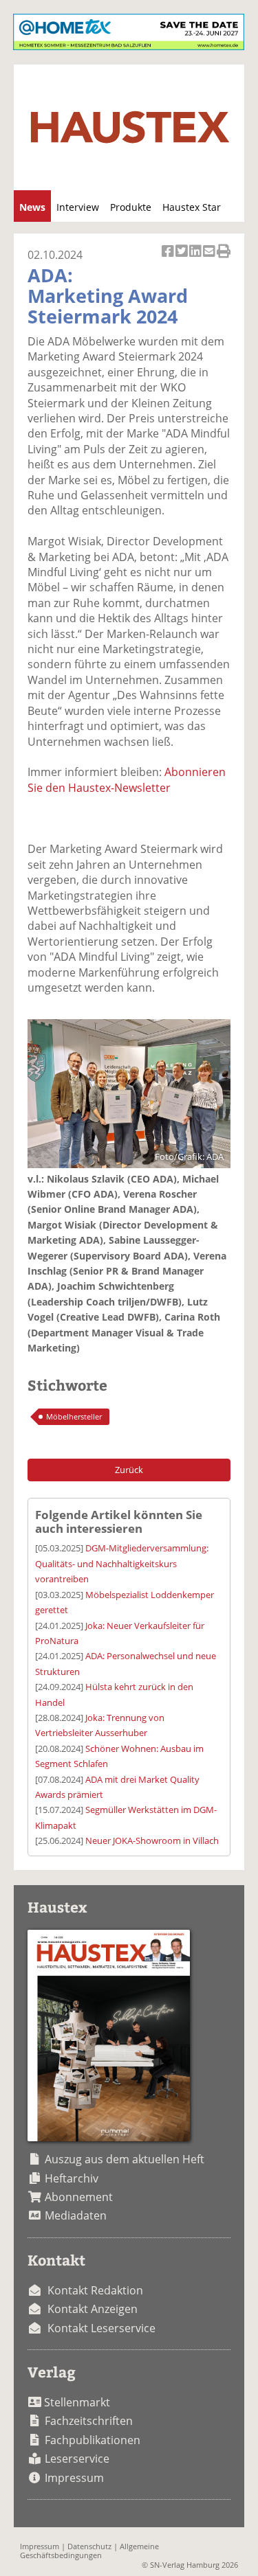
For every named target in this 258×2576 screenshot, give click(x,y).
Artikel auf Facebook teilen (169, 259)
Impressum (74, 2478)
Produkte (131, 207)
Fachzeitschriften (89, 2421)
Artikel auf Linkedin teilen (196, 259)
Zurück (129, 1470)
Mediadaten (76, 2215)
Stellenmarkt (77, 2402)
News (32, 207)
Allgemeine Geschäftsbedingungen (89, 2551)
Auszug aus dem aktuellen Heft (125, 2159)
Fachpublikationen (93, 2440)
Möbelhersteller (74, 1416)
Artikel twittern (182, 259)
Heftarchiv (72, 2178)
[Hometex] (128, 46)
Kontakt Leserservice (101, 2328)
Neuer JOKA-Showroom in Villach (152, 1840)
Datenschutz (89, 2546)
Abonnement (79, 2197)
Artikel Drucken (224, 259)
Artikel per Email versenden (210, 259)
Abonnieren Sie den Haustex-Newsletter (127, 779)
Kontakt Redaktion (95, 2290)
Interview (78, 207)
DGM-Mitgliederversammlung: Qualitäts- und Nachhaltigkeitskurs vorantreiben (122, 1563)
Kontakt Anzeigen (93, 2309)
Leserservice (77, 2459)
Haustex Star (192, 207)
